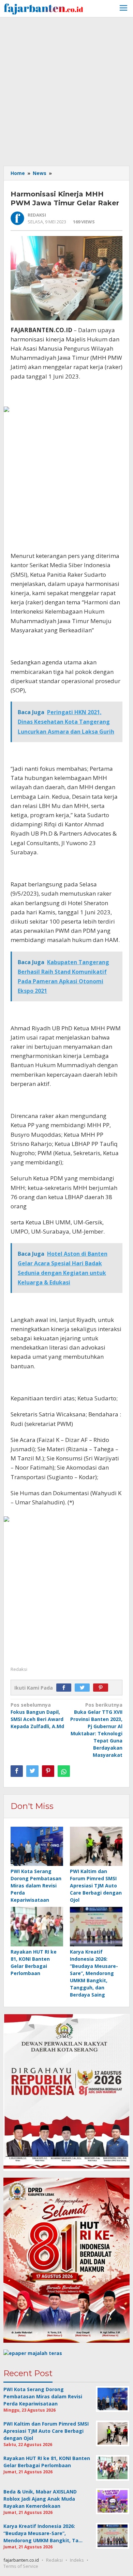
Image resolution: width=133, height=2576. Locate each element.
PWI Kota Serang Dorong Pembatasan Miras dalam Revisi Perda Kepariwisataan (36, 1886)
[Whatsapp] (64, 1771)
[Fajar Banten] (43, 8)
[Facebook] (65, 1688)
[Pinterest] (102, 1688)
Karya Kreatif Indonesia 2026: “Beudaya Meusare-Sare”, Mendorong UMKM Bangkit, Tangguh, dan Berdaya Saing (94, 1973)
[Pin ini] (48, 1771)
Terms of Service (21, 2566)
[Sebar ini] (17, 1771)
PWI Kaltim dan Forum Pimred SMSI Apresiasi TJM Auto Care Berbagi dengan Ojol (96, 1886)
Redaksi (54, 2560)
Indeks (77, 2560)
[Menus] (123, 9)
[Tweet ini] (32, 1771)
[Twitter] (84, 1688)
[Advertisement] (66, 91)
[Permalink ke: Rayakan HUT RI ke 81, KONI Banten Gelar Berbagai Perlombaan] (37, 1927)
